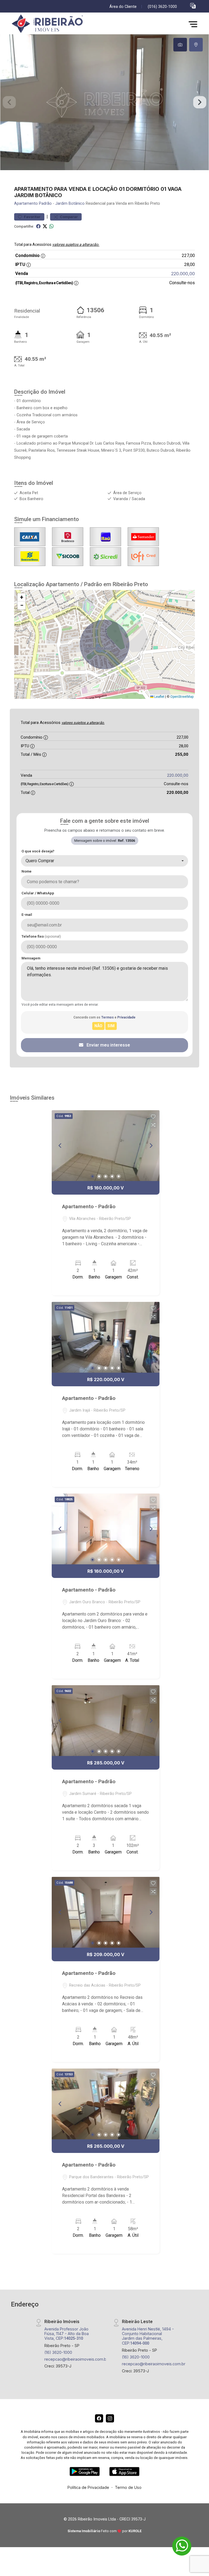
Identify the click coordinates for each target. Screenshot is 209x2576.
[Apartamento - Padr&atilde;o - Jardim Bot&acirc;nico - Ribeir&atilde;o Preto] (51, 24)
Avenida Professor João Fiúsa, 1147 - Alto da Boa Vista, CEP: (67, 2334)
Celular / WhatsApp (38, 893)
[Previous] (60, 1146)
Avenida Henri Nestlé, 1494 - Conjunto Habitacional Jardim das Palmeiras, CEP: (148, 2336)
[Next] (151, 1146)
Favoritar (32, 217)
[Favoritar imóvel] (153, 1117)
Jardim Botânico (70, 204)
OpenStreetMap (182, 697)
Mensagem (31, 958)
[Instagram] (110, 2418)
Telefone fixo (41, 936)
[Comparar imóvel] (153, 1125)
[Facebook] (99, 2418)
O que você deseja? (38, 851)
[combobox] (104, 861)
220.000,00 (183, 274)
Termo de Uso (128, 2487)
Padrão (45, 204)
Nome (27, 871)
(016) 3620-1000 (162, 7)
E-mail (27, 915)
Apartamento (26, 204)
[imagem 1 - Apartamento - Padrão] (106, 1146)
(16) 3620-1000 (58, 2352)
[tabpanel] (104, 102)
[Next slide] (200, 102)
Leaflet (159, 697)
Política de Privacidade (88, 2487)
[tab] (180, 45)
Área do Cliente (123, 7)
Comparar (68, 217)
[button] (193, 6)
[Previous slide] (9, 102)
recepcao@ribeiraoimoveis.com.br (76, 2359)
